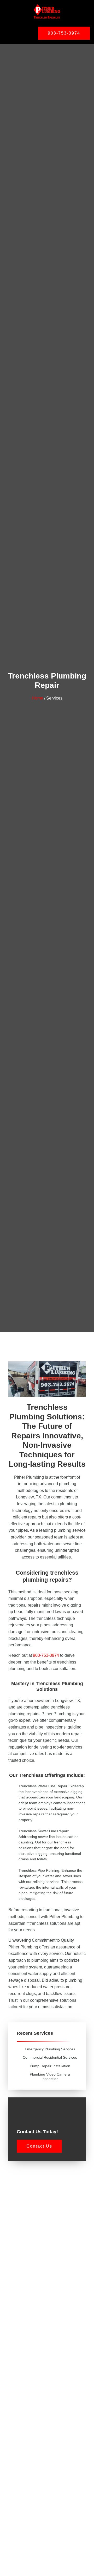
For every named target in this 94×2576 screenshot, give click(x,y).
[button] (16, 32)
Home (37, 698)
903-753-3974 (46, 1655)
